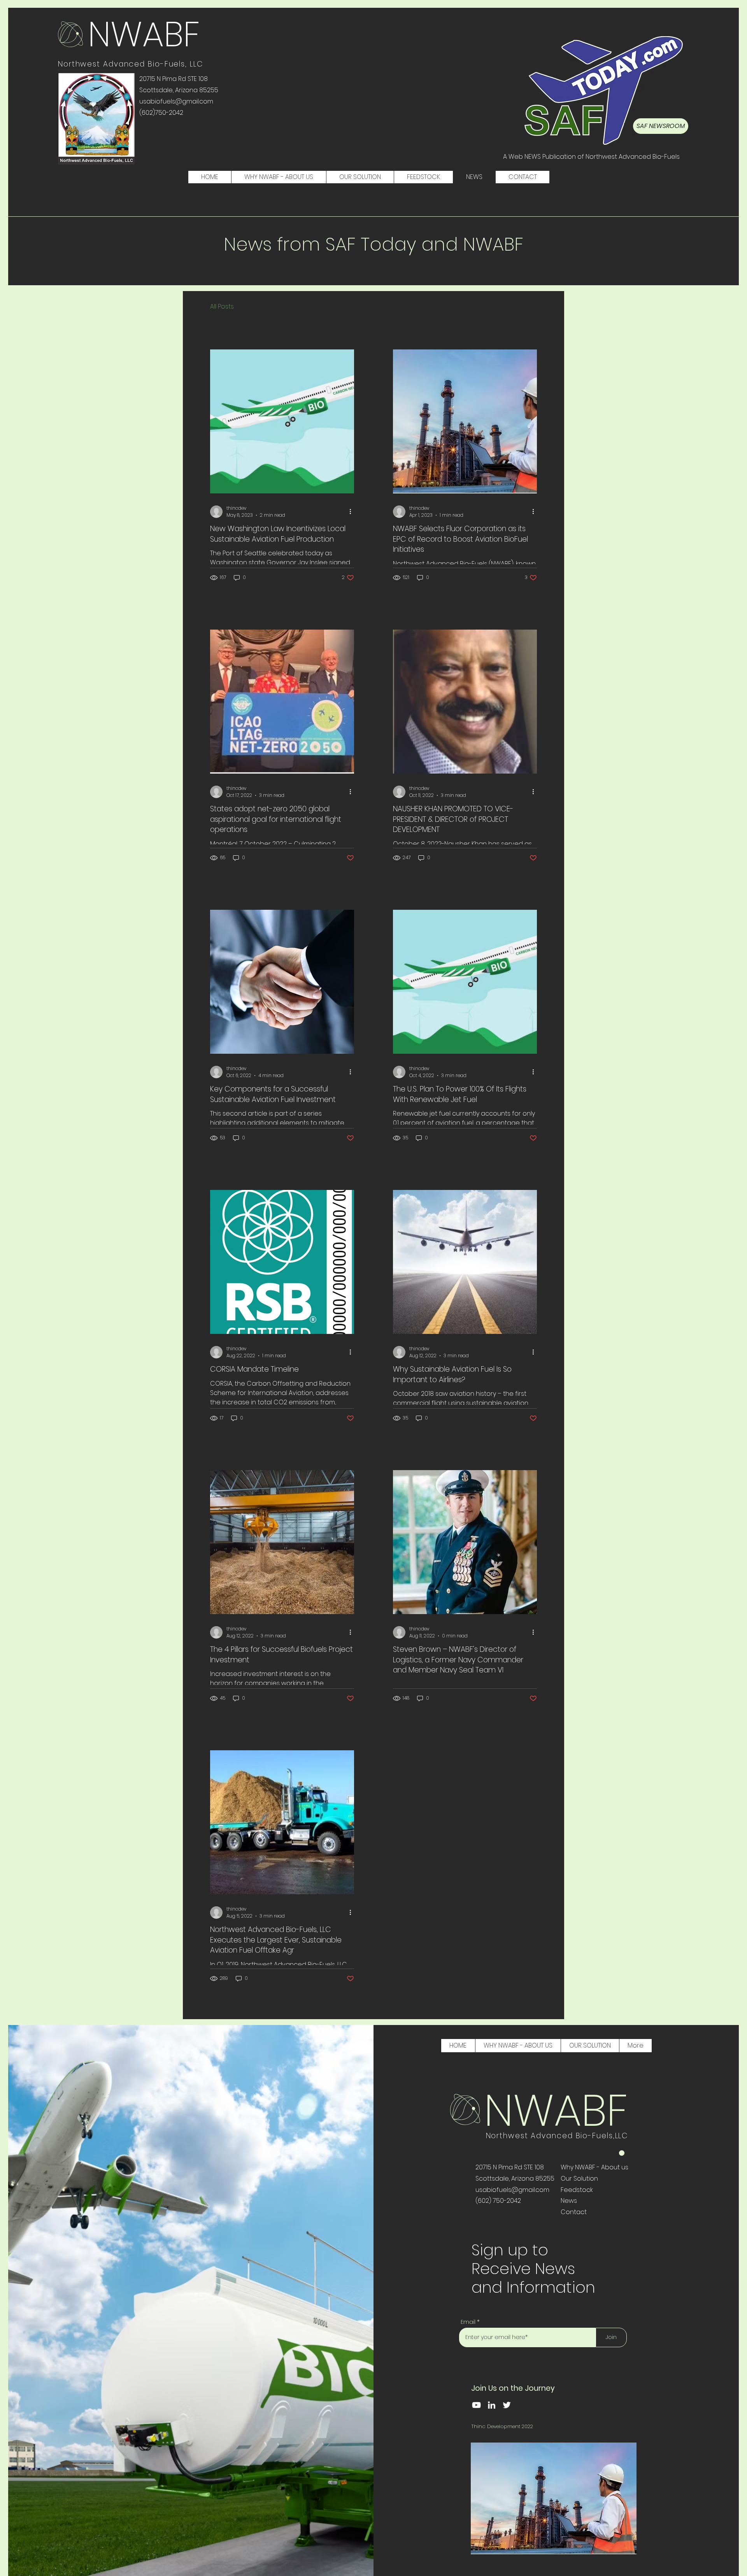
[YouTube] (476, 2405)
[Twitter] (507, 2405)
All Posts (222, 307)
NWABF (144, 34)
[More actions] (353, 512)
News (569, 2201)
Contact (574, 2212)
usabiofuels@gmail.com (512, 2190)
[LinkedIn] (492, 2405)
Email (468, 2322)
